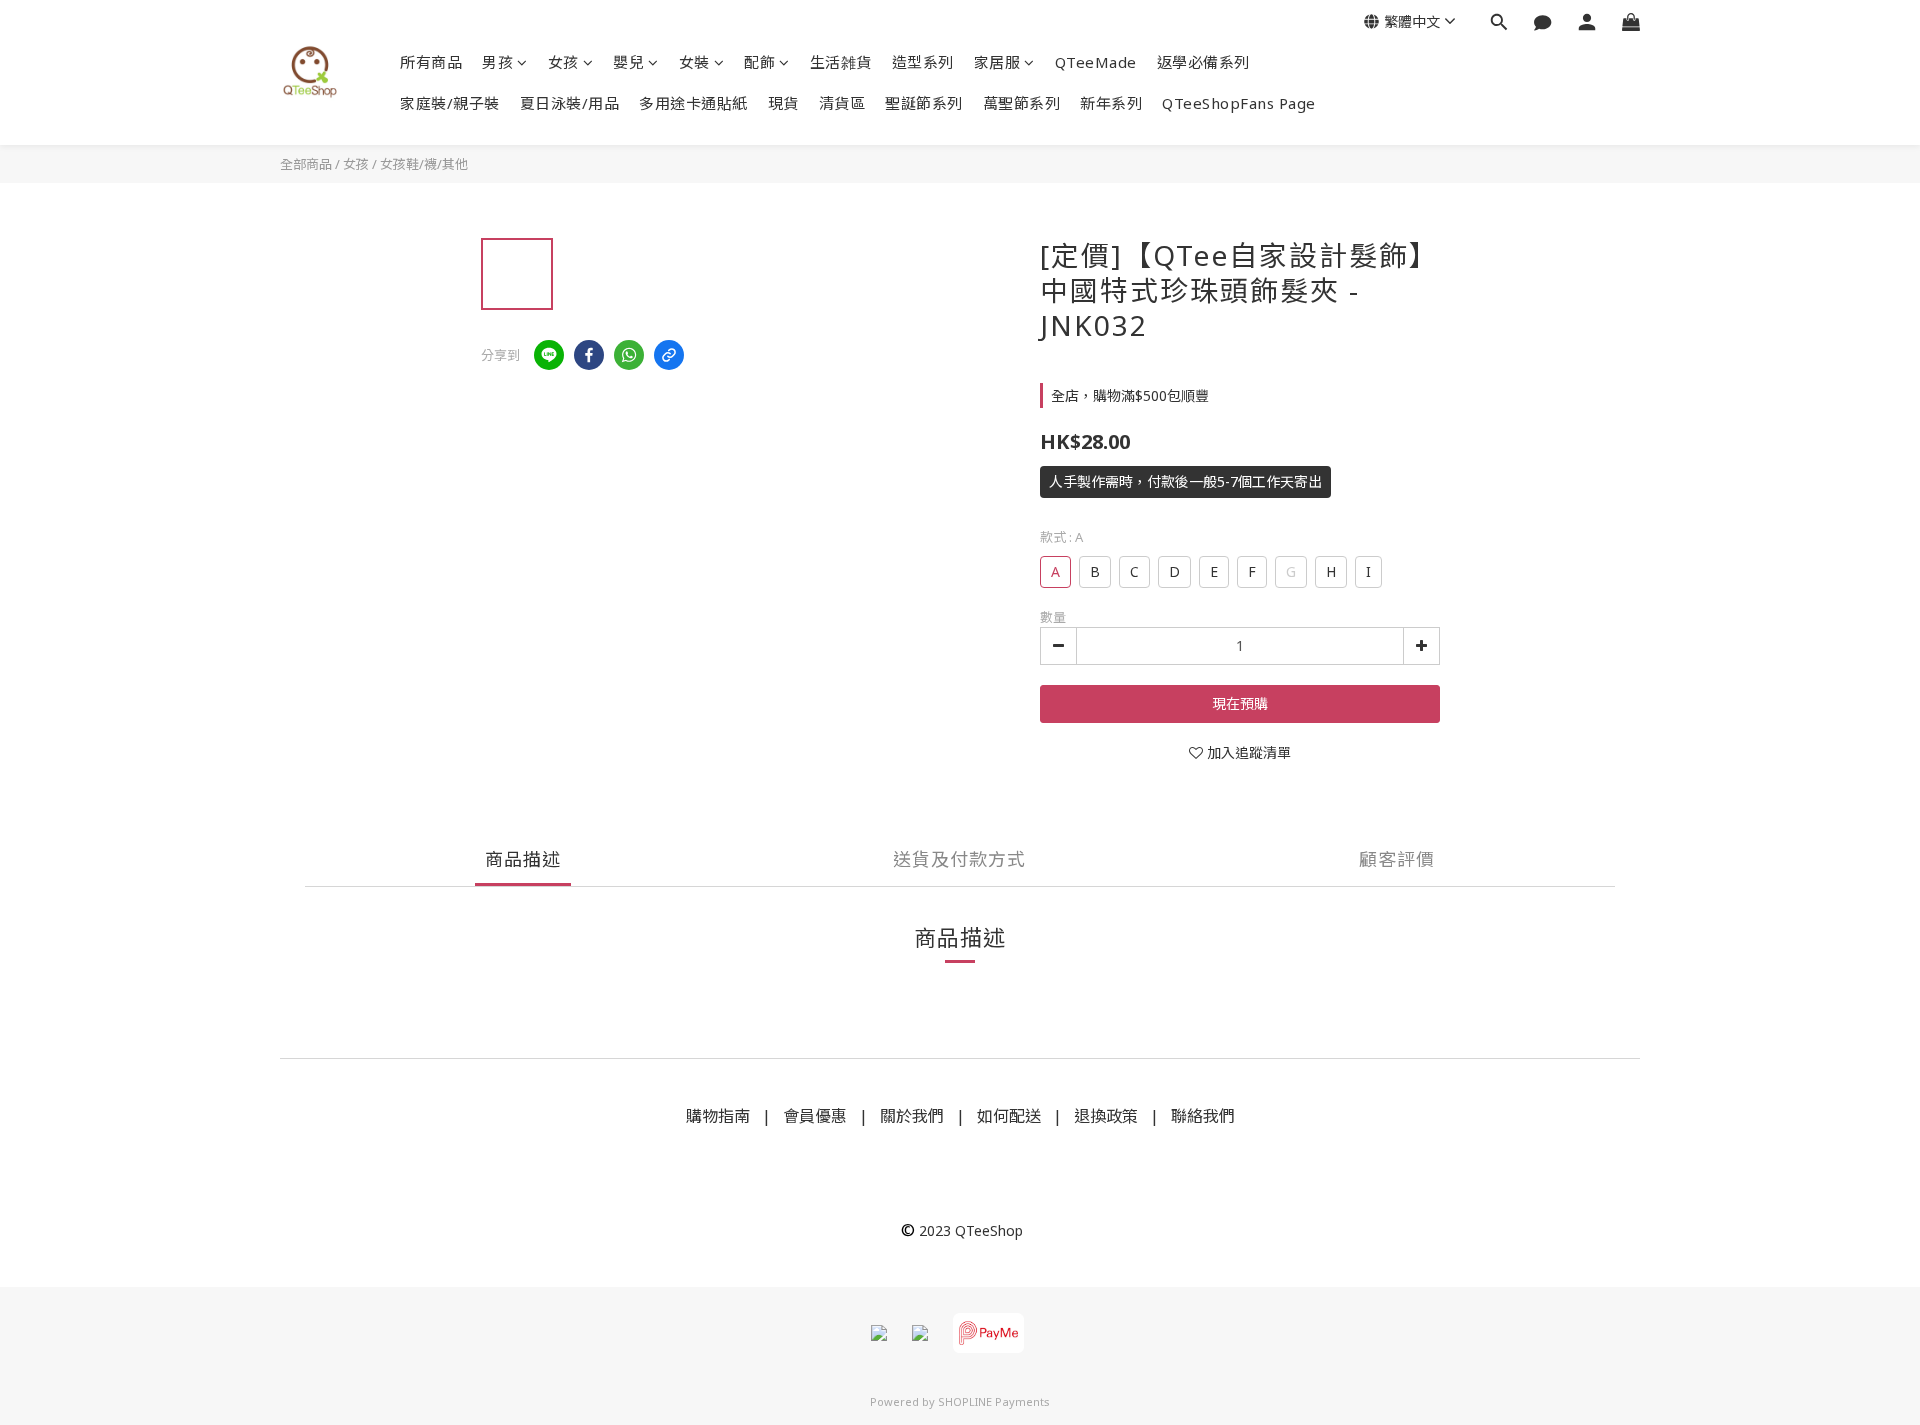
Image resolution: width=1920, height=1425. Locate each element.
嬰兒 (628, 62)
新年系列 (1111, 103)
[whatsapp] (629, 355)
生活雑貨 (841, 62)
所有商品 (431, 62)
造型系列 (923, 62)
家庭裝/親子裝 (450, 103)
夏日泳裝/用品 (570, 103)
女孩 (563, 62)
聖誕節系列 (924, 103)
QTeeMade (1096, 62)
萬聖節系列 (1022, 103)
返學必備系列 (1203, 62)
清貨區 (842, 103)
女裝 (694, 62)
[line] (549, 355)
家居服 (997, 62)
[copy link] (669, 355)
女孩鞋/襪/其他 (424, 164)
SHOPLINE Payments (994, 1401)
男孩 (497, 62)
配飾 (759, 62)
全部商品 (306, 164)
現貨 (783, 103)
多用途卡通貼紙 (693, 103)
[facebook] (589, 355)
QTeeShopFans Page (1239, 103)
